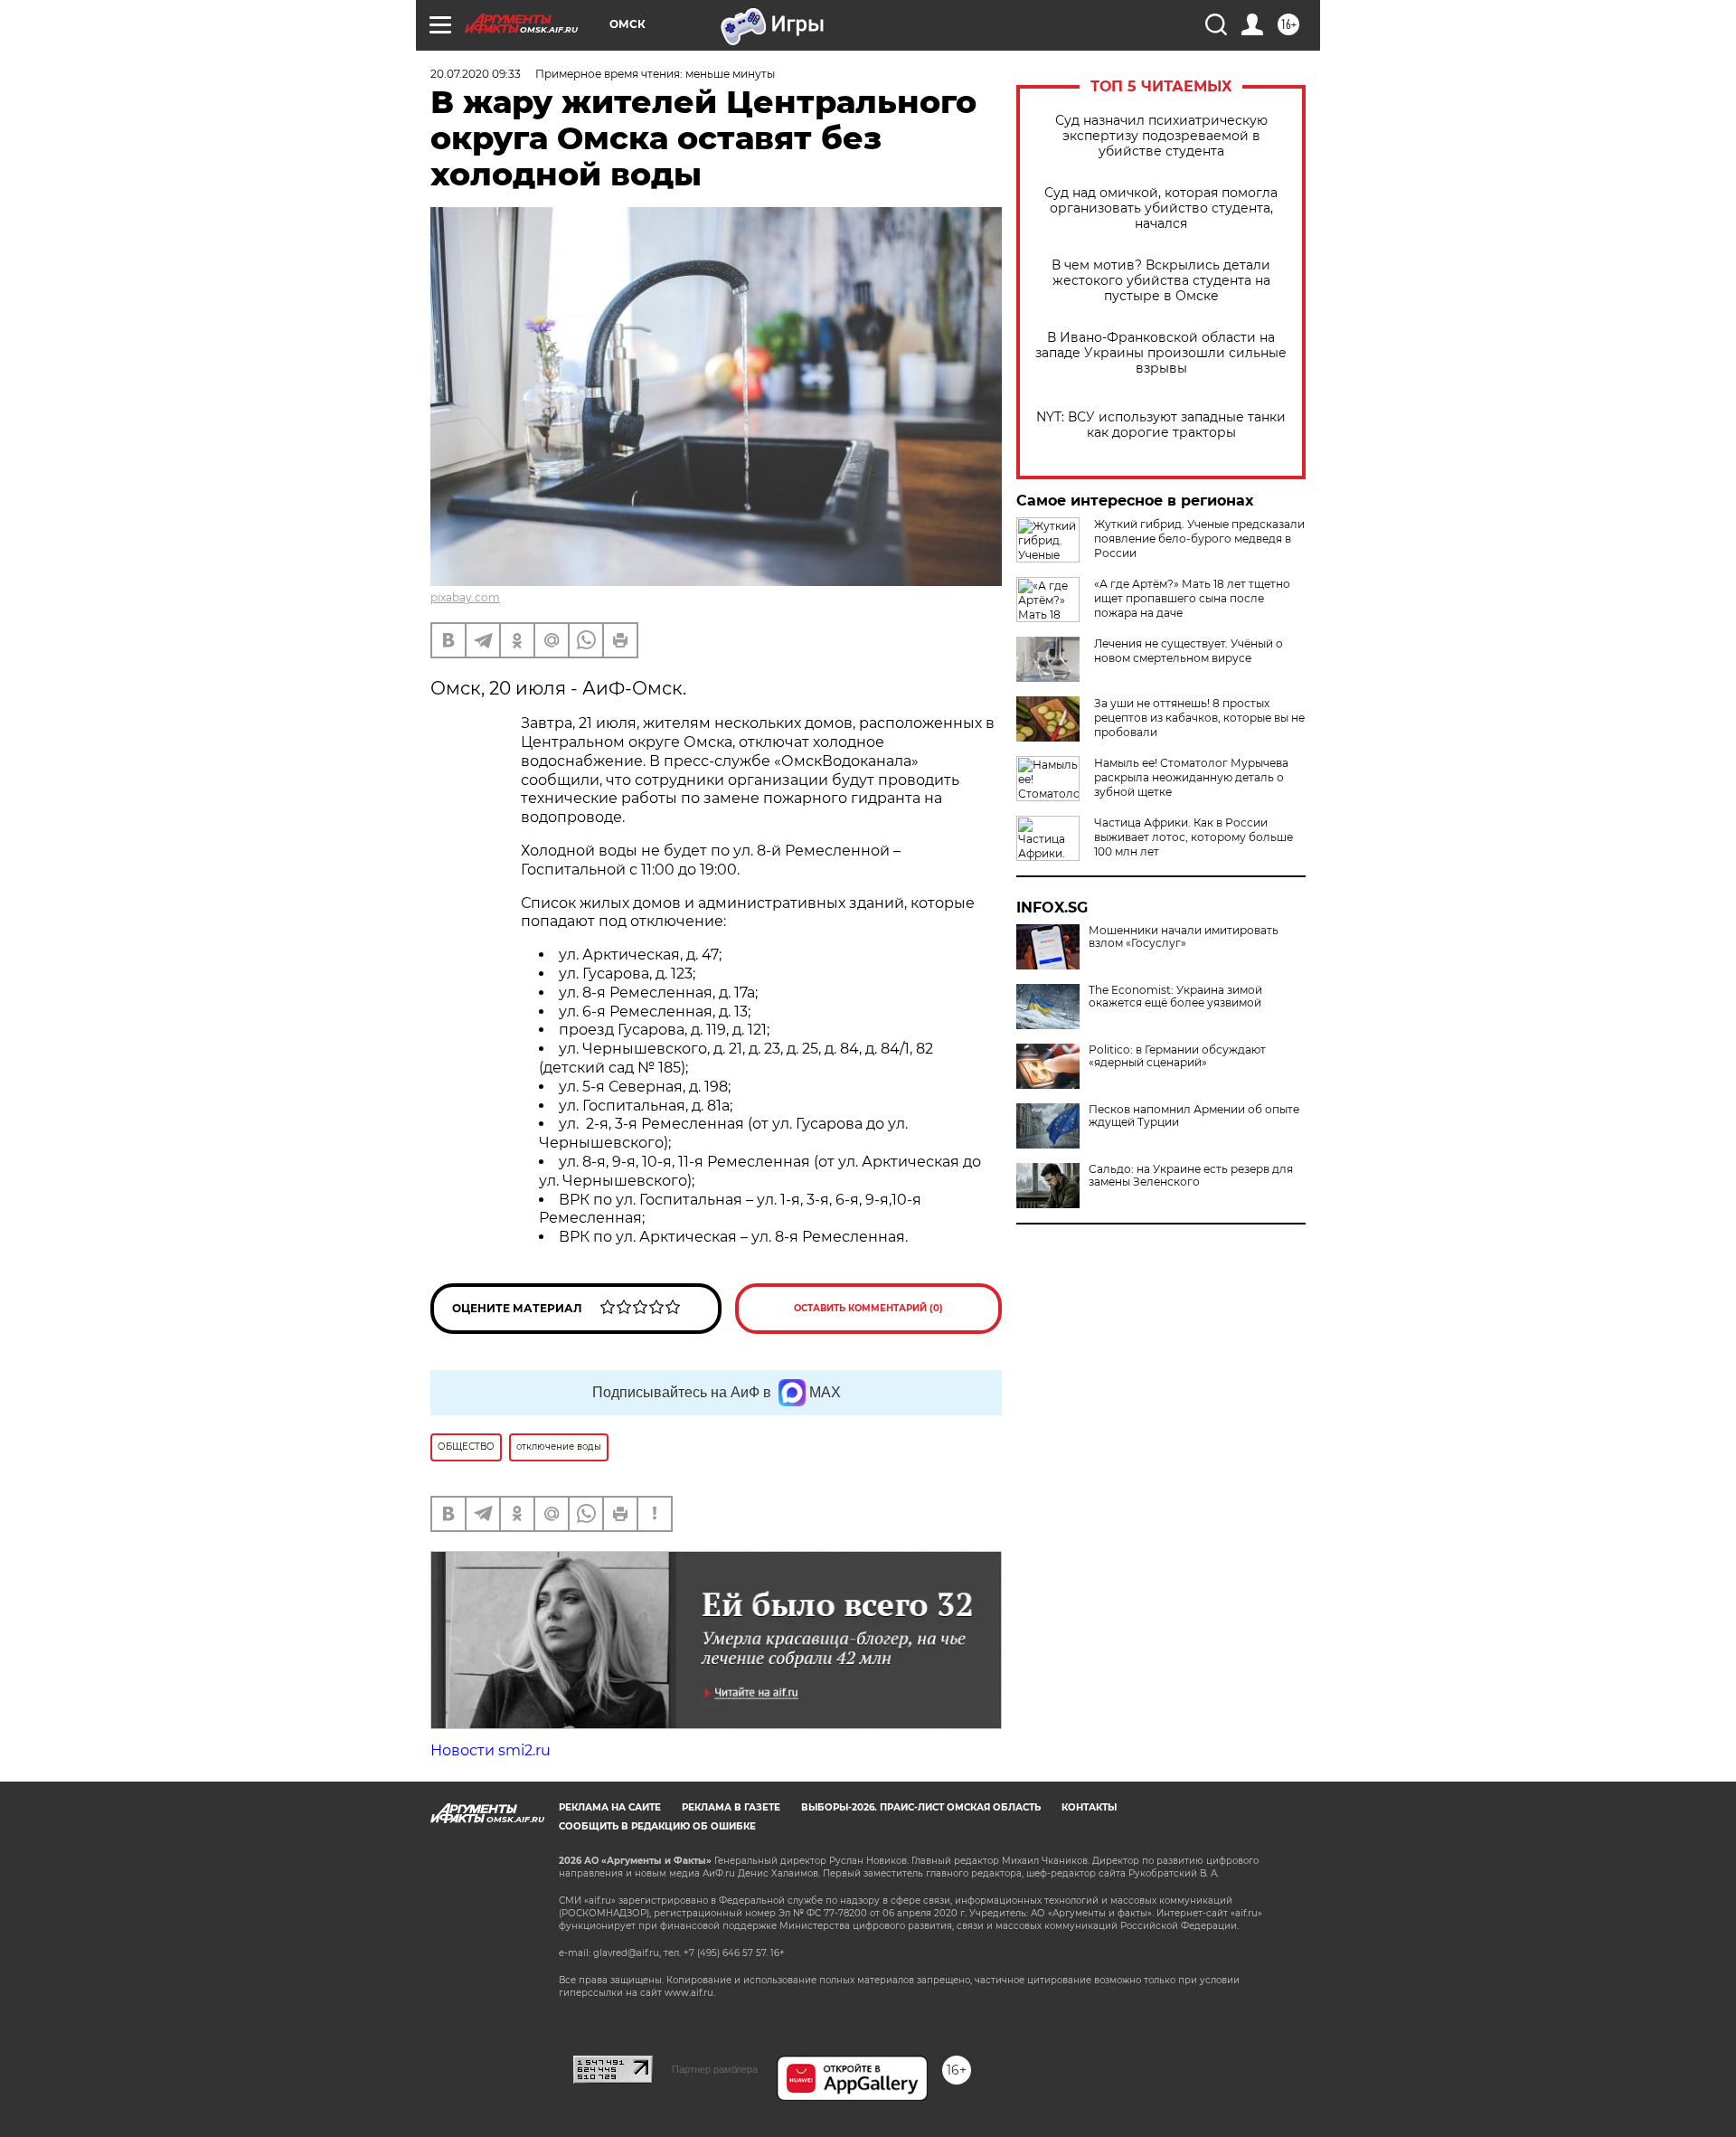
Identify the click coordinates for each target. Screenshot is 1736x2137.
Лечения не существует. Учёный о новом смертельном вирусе (1189, 651)
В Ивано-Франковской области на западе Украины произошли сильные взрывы (1161, 353)
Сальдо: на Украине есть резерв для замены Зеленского (1191, 1176)
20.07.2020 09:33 (476, 74)
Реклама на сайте (610, 1807)
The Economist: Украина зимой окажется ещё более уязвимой (1175, 997)
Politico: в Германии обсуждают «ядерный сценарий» (1177, 1056)
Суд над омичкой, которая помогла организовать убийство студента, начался (1161, 208)
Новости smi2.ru (491, 1750)
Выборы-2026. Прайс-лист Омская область (921, 1807)
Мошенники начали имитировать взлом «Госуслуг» (1184, 937)
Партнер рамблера (715, 2069)
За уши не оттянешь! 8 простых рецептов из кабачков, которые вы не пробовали (1199, 718)
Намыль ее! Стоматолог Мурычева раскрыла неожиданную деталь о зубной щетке (1191, 777)
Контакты (1089, 1807)
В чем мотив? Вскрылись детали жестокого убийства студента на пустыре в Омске (1161, 281)
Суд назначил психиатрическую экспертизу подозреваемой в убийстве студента (1161, 136)
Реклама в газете (731, 1807)
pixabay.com (465, 597)
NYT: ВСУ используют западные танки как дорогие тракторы (1161, 425)
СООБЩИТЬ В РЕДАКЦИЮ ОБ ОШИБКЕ (657, 1826)
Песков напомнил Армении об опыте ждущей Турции (1194, 1116)
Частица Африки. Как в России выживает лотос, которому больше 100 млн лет (1193, 837)
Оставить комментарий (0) (868, 1308)
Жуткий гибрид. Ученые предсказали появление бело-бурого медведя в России (1199, 539)
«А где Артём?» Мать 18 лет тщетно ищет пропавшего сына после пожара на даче (1192, 598)
